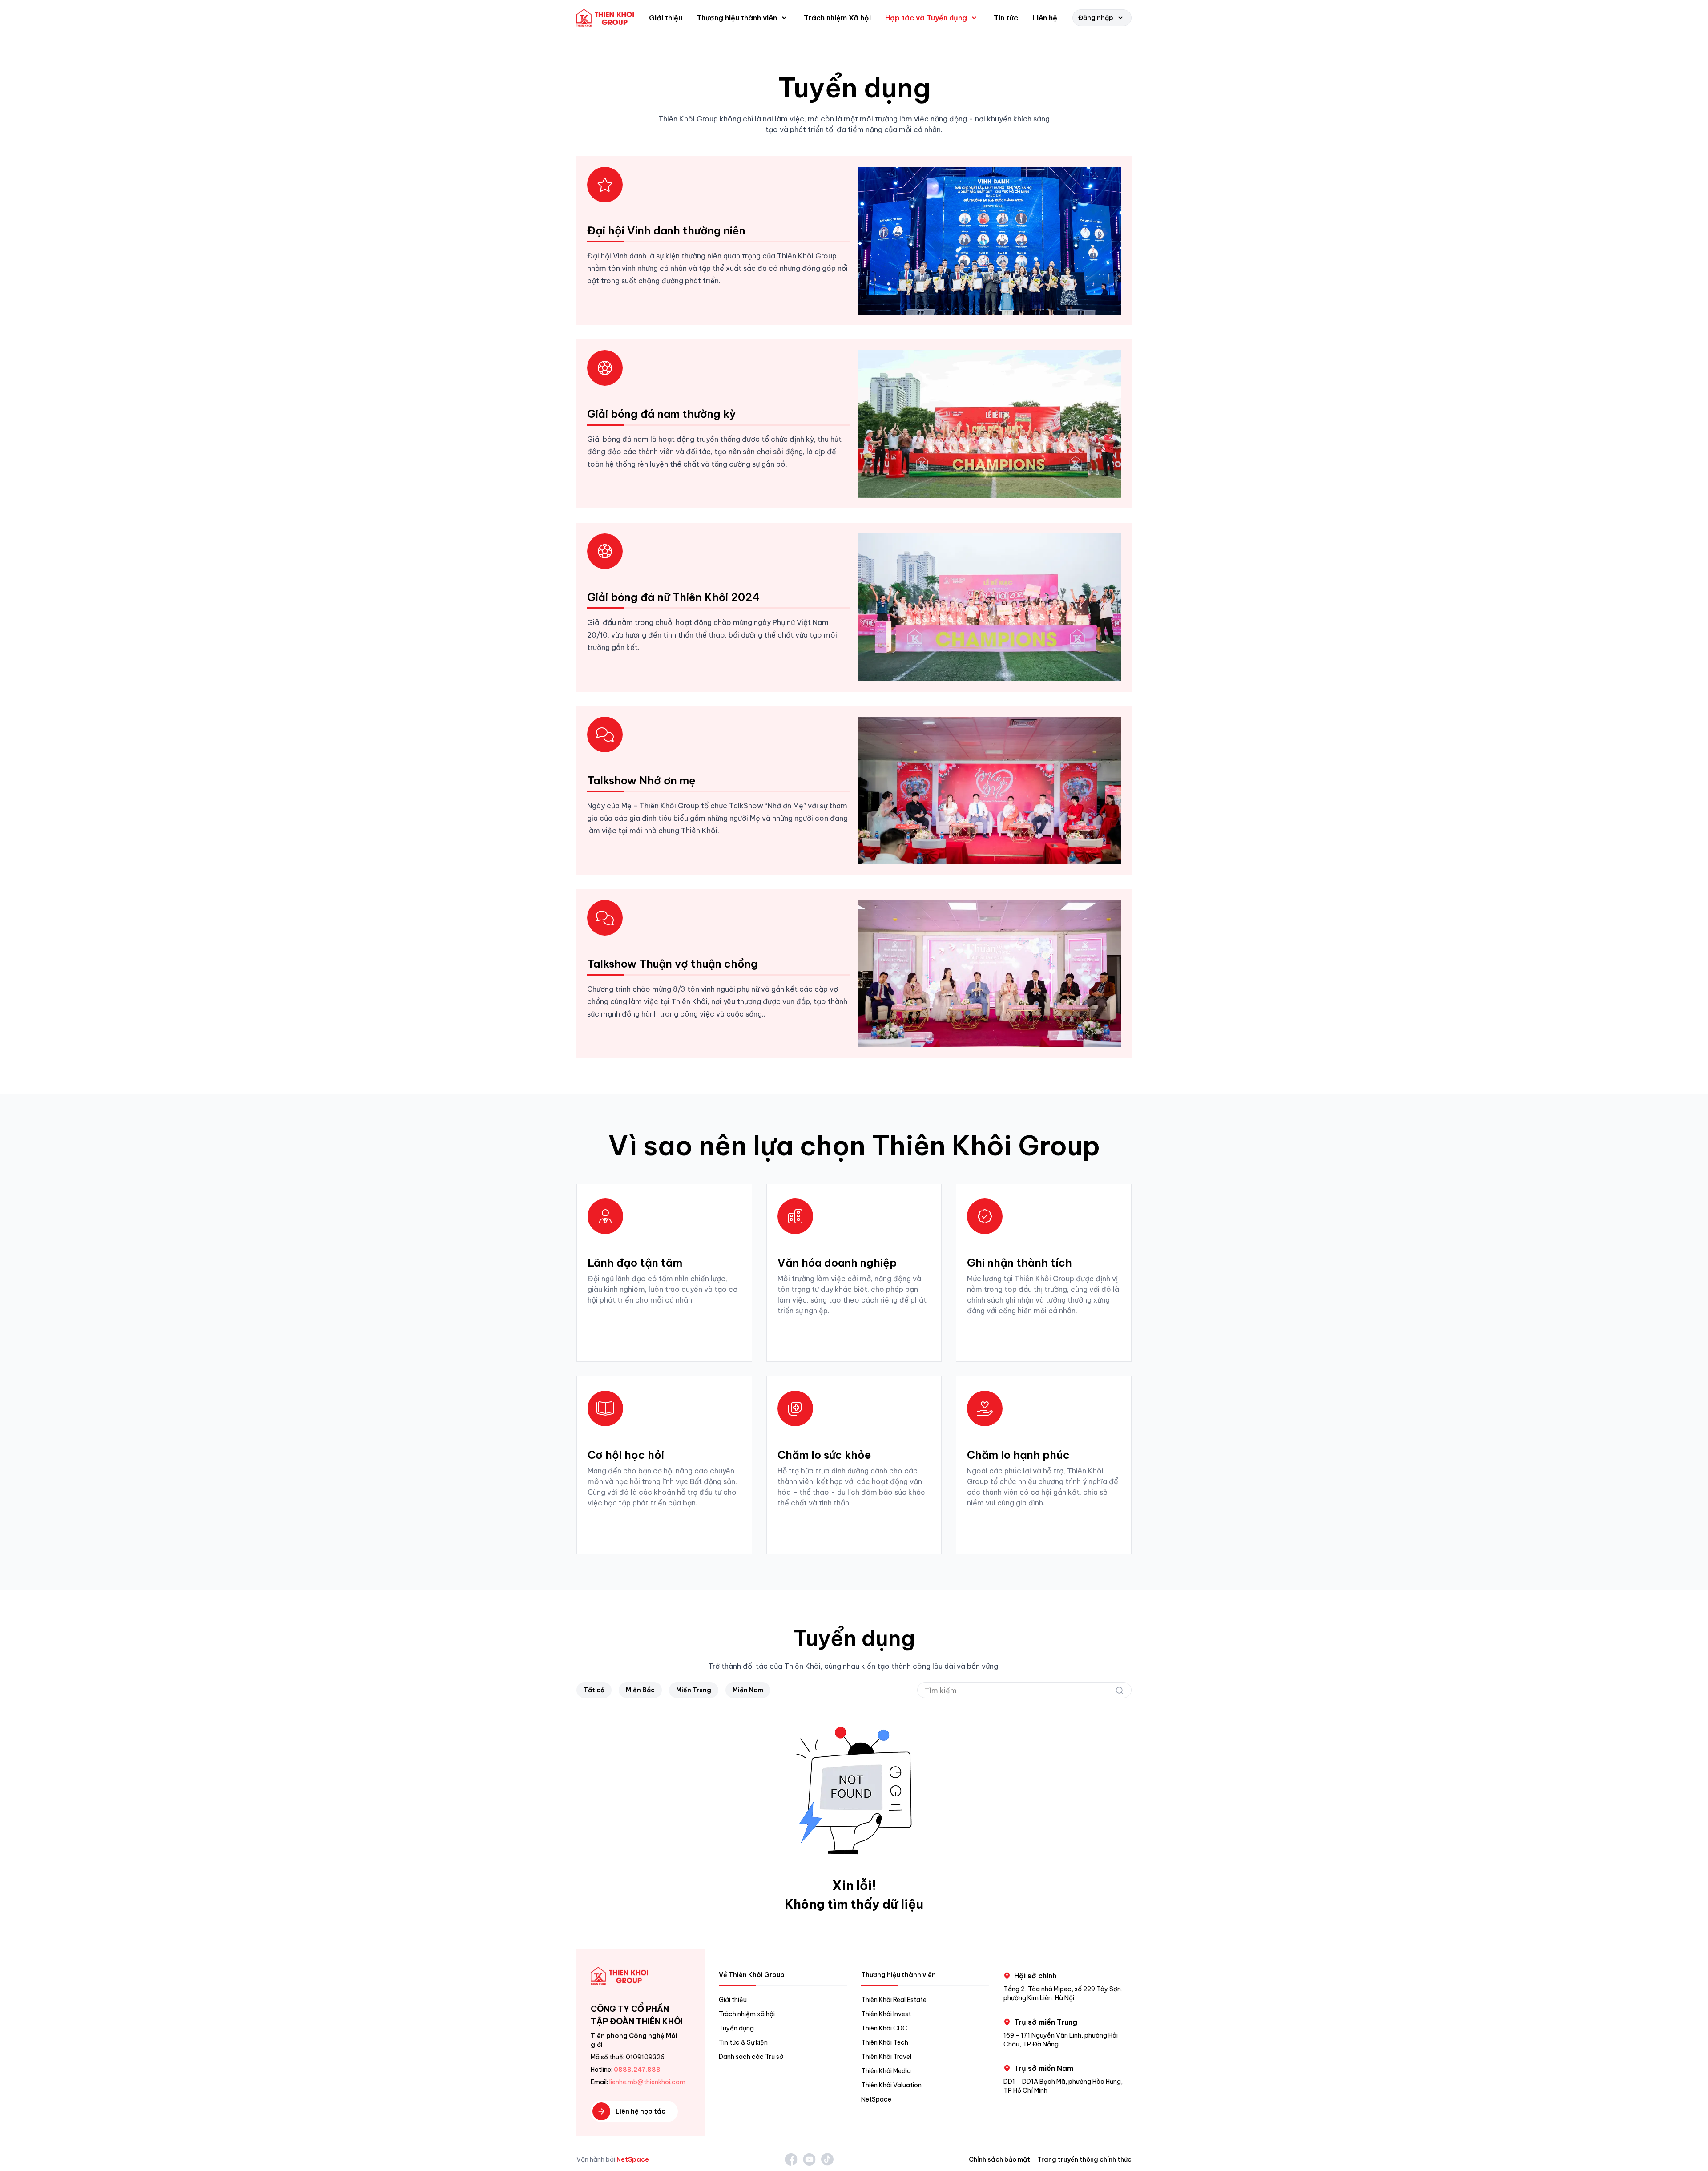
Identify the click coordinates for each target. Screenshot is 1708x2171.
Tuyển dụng (736, 2028)
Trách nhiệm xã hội (747, 2014)
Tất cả (594, 1690)
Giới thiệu (666, 18)
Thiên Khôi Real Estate (894, 2000)
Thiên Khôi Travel (886, 2057)
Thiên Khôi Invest (886, 2014)
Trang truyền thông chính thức (1084, 2159)
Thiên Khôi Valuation (891, 2085)
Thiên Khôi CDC (884, 2028)
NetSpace (876, 2099)
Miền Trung (694, 1690)
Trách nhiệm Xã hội (837, 18)
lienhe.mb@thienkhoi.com (647, 2082)
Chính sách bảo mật (999, 2159)
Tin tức (1006, 18)
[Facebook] (791, 2159)
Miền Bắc (640, 1690)
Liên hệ (1045, 18)
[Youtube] (809, 2159)
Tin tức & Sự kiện (743, 2042)
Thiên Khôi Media (886, 2071)
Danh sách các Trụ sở (751, 2057)
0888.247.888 (637, 2070)
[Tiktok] (827, 2159)
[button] (743, 18)
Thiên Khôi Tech (885, 2042)
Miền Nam (748, 1690)
